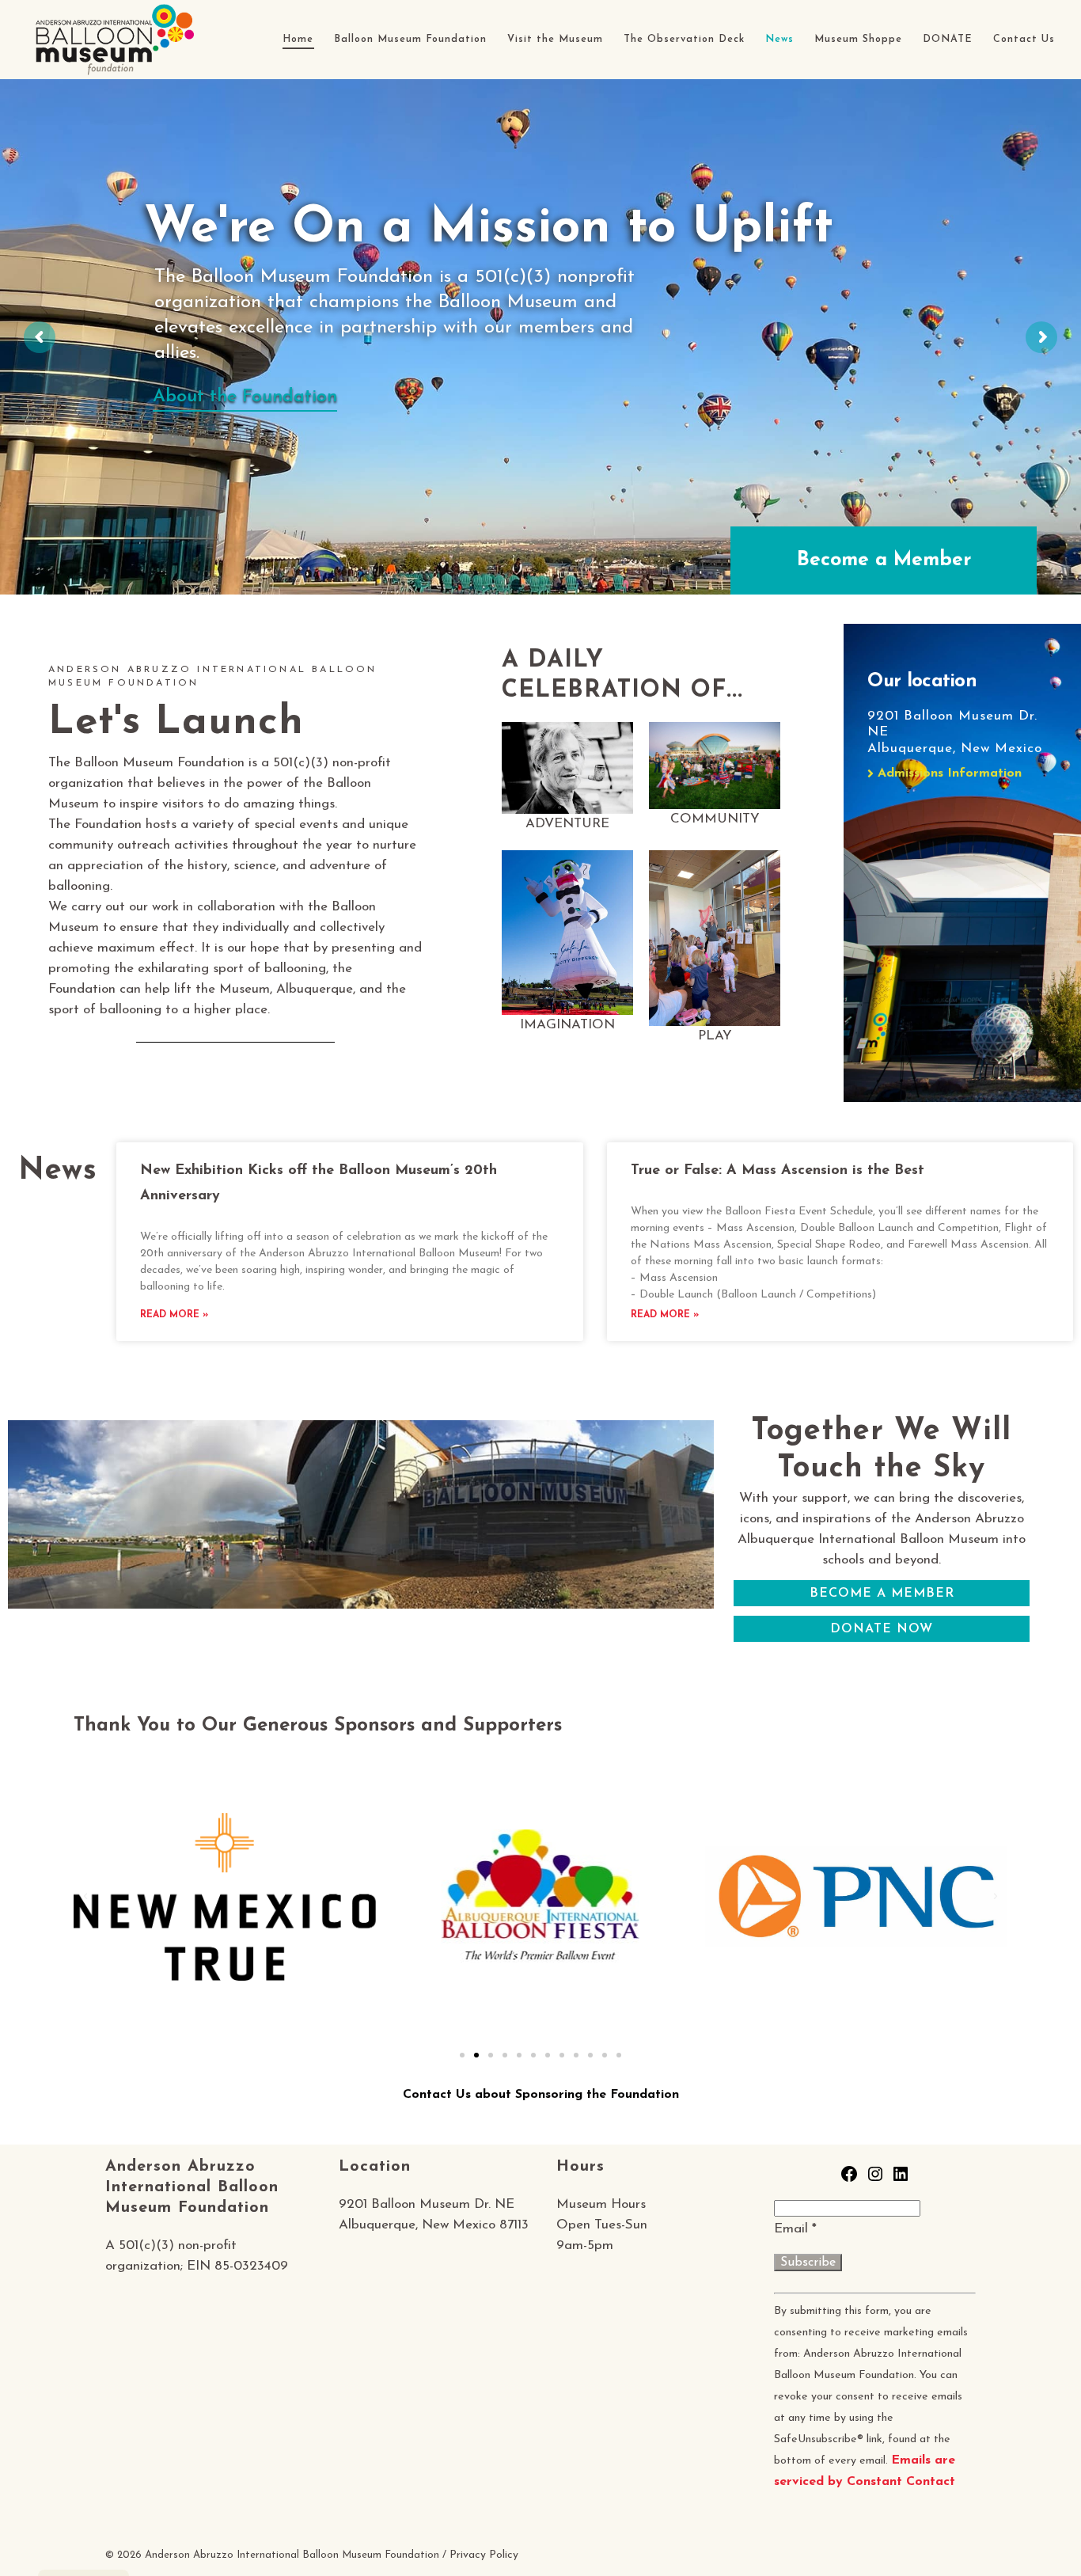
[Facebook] (849, 2180)
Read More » (174, 1315)
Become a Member (884, 560)
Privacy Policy (484, 2555)
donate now (882, 1629)
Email (795, 2229)
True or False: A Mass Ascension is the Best (778, 1171)
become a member (882, 1594)
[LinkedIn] (901, 2180)
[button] (85, 1897)
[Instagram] (875, 2180)
